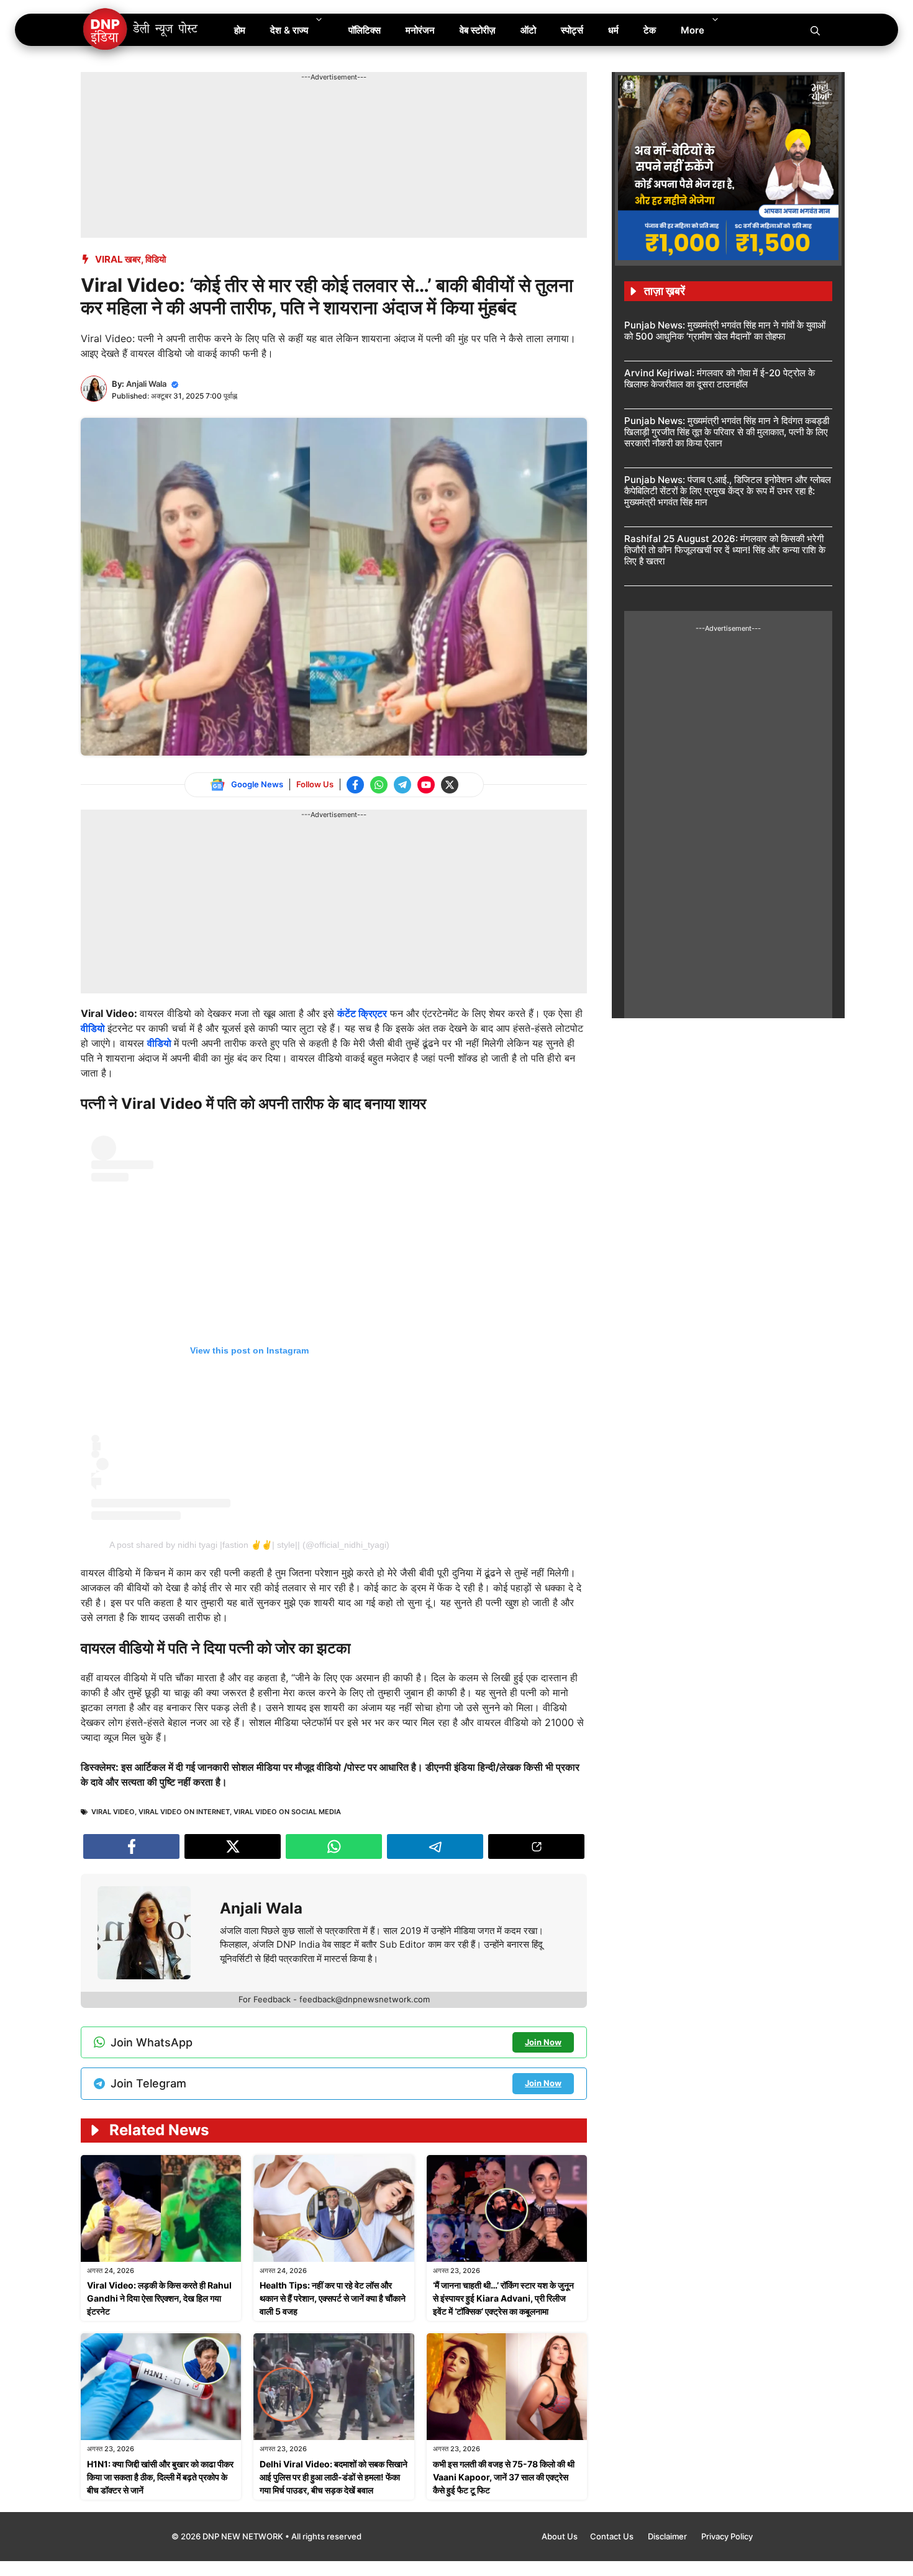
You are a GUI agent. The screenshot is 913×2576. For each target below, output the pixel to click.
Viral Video (113, 1812)
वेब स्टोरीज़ (478, 30)
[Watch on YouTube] (426, 785)
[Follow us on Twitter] (450, 785)
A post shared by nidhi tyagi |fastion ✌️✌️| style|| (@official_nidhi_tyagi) (249, 1545)
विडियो (156, 259)
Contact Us (613, 2536)
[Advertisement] (307, 111)
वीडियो (94, 1028)
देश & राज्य (289, 30)
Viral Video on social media (287, 1812)
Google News (257, 784)
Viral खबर (118, 259)
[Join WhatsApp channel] (379, 785)
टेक (650, 30)
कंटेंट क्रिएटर (362, 1013)
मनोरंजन (420, 30)
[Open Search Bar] (815, 30)
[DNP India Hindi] (141, 30)
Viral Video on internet (184, 1812)
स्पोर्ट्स (572, 30)
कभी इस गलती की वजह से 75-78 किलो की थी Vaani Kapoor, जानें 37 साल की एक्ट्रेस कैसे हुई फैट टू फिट (504, 2477)
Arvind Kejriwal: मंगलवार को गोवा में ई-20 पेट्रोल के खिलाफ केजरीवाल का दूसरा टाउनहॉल (720, 378)
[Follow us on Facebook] (355, 785)
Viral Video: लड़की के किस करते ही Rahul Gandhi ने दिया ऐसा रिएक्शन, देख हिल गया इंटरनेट (159, 2298)
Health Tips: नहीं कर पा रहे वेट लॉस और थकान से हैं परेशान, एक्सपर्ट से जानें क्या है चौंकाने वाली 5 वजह (333, 2298)
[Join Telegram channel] (402, 785)
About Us (560, 2536)
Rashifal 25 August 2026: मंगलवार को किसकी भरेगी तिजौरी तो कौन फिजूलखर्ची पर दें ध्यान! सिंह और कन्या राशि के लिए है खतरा (725, 550)
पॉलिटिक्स (365, 30)
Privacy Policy (727, 2536)
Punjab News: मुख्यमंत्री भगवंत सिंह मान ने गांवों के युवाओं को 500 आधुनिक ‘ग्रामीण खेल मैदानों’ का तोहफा (725, 331)
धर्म (613, 30)
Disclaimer (668, 2536)
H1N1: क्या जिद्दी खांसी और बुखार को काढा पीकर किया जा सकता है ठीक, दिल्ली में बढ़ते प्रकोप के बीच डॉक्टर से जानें (160, 2477)
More (693, 30)
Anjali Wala (146, 384)
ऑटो (528, 30)
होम (240, 30)
